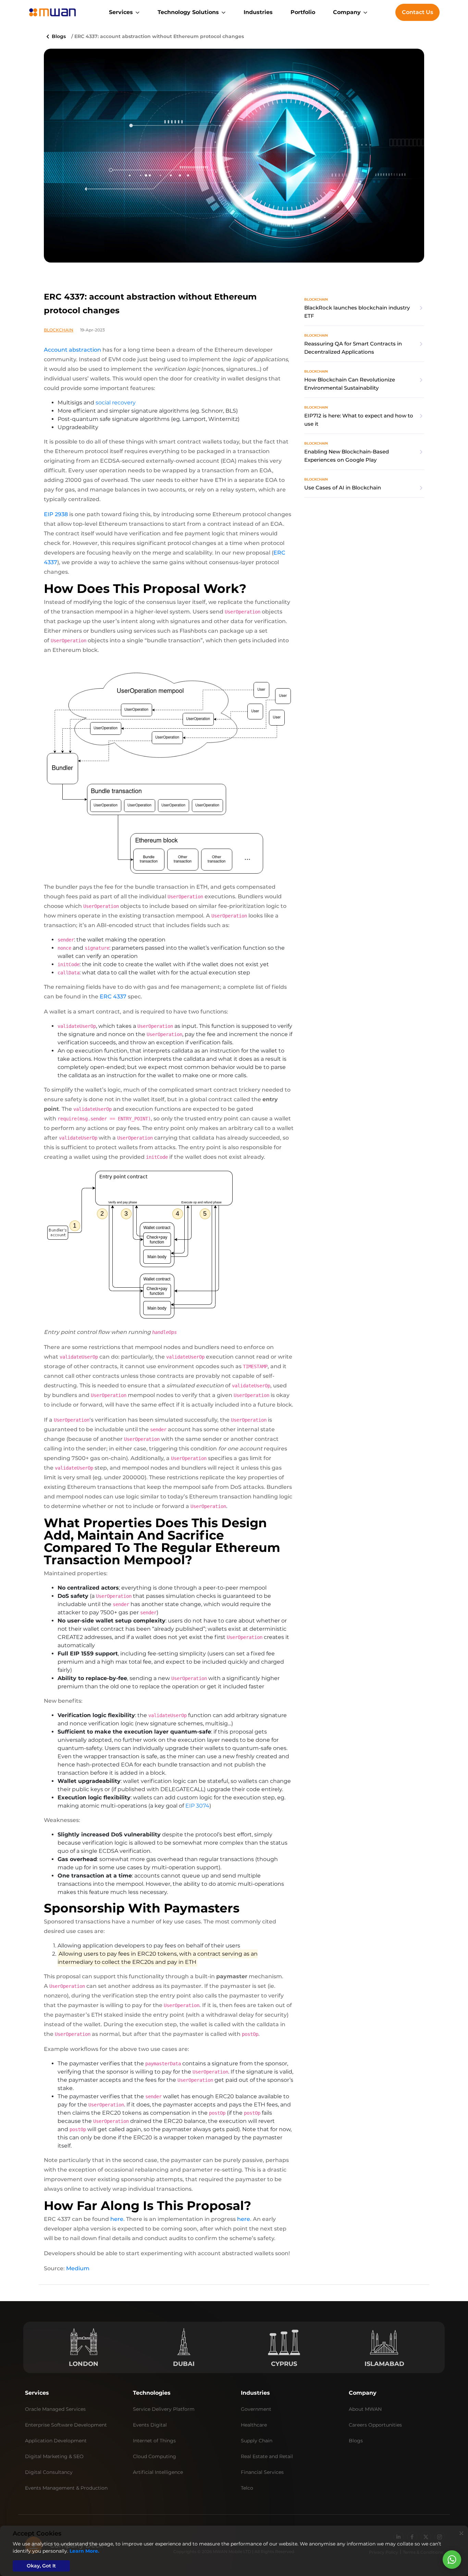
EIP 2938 (56, 514)
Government (256, 2409)
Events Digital (150, 2425)
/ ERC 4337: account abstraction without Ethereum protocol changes (158, 36)
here (117, 2219)
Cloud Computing (155, 2456)
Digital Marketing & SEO (54, 2456)
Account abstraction (72, 350)
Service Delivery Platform (164, 2409)
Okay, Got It (41, 2566)
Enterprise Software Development (66, 2425)
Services (121, 12)
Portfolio (303, 12)
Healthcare (254, 2425)
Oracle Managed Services (55, 2409)
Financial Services (262, 2472)
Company (347, 12)
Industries (258, 12)
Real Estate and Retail (267, 2456)
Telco (247, 2488)
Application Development (56, 2441)
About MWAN (365, 2409)
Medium (78, 2268)
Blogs (58, 36)
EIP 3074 (197, 1806)
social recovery (116, 403)
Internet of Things (154, 2441)
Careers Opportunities (375, 2425)
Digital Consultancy (49, 2472)
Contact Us (417, 12)
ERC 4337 (113, 997)
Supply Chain (257, 2441)
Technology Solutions (188, 12)
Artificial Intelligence (158, 2472)
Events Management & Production (66, 2488)
